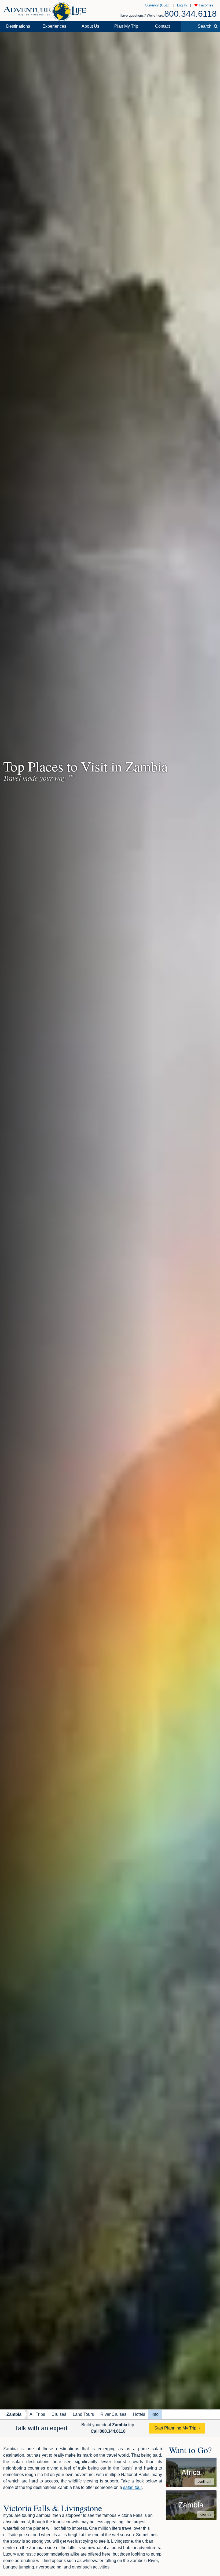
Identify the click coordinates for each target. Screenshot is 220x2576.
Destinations (18, 26)
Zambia (14, 2414)
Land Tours (83, 2414)
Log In (182, 5)
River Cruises (113, 2414)
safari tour (132, 2487)
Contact (162, 26)
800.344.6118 (190, 14)
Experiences (54, 26)
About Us (90, 26)
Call (108, 2431)
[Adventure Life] (45, 10)
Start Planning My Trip (175, 2428)
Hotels (139, 2414)
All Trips (37, 2414)
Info (155, 2414)
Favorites (206, 5)
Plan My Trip (126, 26)
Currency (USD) (157, 5)
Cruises (59, 2414)
